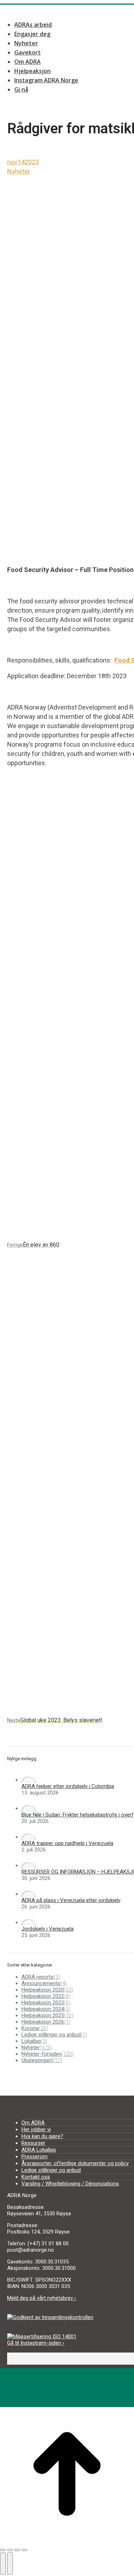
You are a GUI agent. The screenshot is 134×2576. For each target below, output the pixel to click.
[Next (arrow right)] (10, 2564)
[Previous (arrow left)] (3, 2564)
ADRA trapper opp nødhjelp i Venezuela (67, 1843)
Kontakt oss (36, 2177)
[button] (61, 12)
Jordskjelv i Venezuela (48, 1929)
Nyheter (19, 171)
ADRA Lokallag (39, 2150)
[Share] (10, 2550)
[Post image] (29, 1780)
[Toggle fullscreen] (17, 2550)
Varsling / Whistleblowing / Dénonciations (70, 2184)
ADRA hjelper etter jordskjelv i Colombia (68, 1786)
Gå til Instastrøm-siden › (36, 2343)
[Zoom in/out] (24, 2550)
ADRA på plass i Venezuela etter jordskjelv (71, 1900)
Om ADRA (33, 2123)
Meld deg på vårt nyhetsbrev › (42, 2298)
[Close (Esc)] (3, 2550)
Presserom (34, 2157)
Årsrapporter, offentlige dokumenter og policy (75, 2163)
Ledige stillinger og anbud (51, 2170)
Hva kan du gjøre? (42, 2136)
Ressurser (33, 2143)
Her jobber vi (36, 2129)
